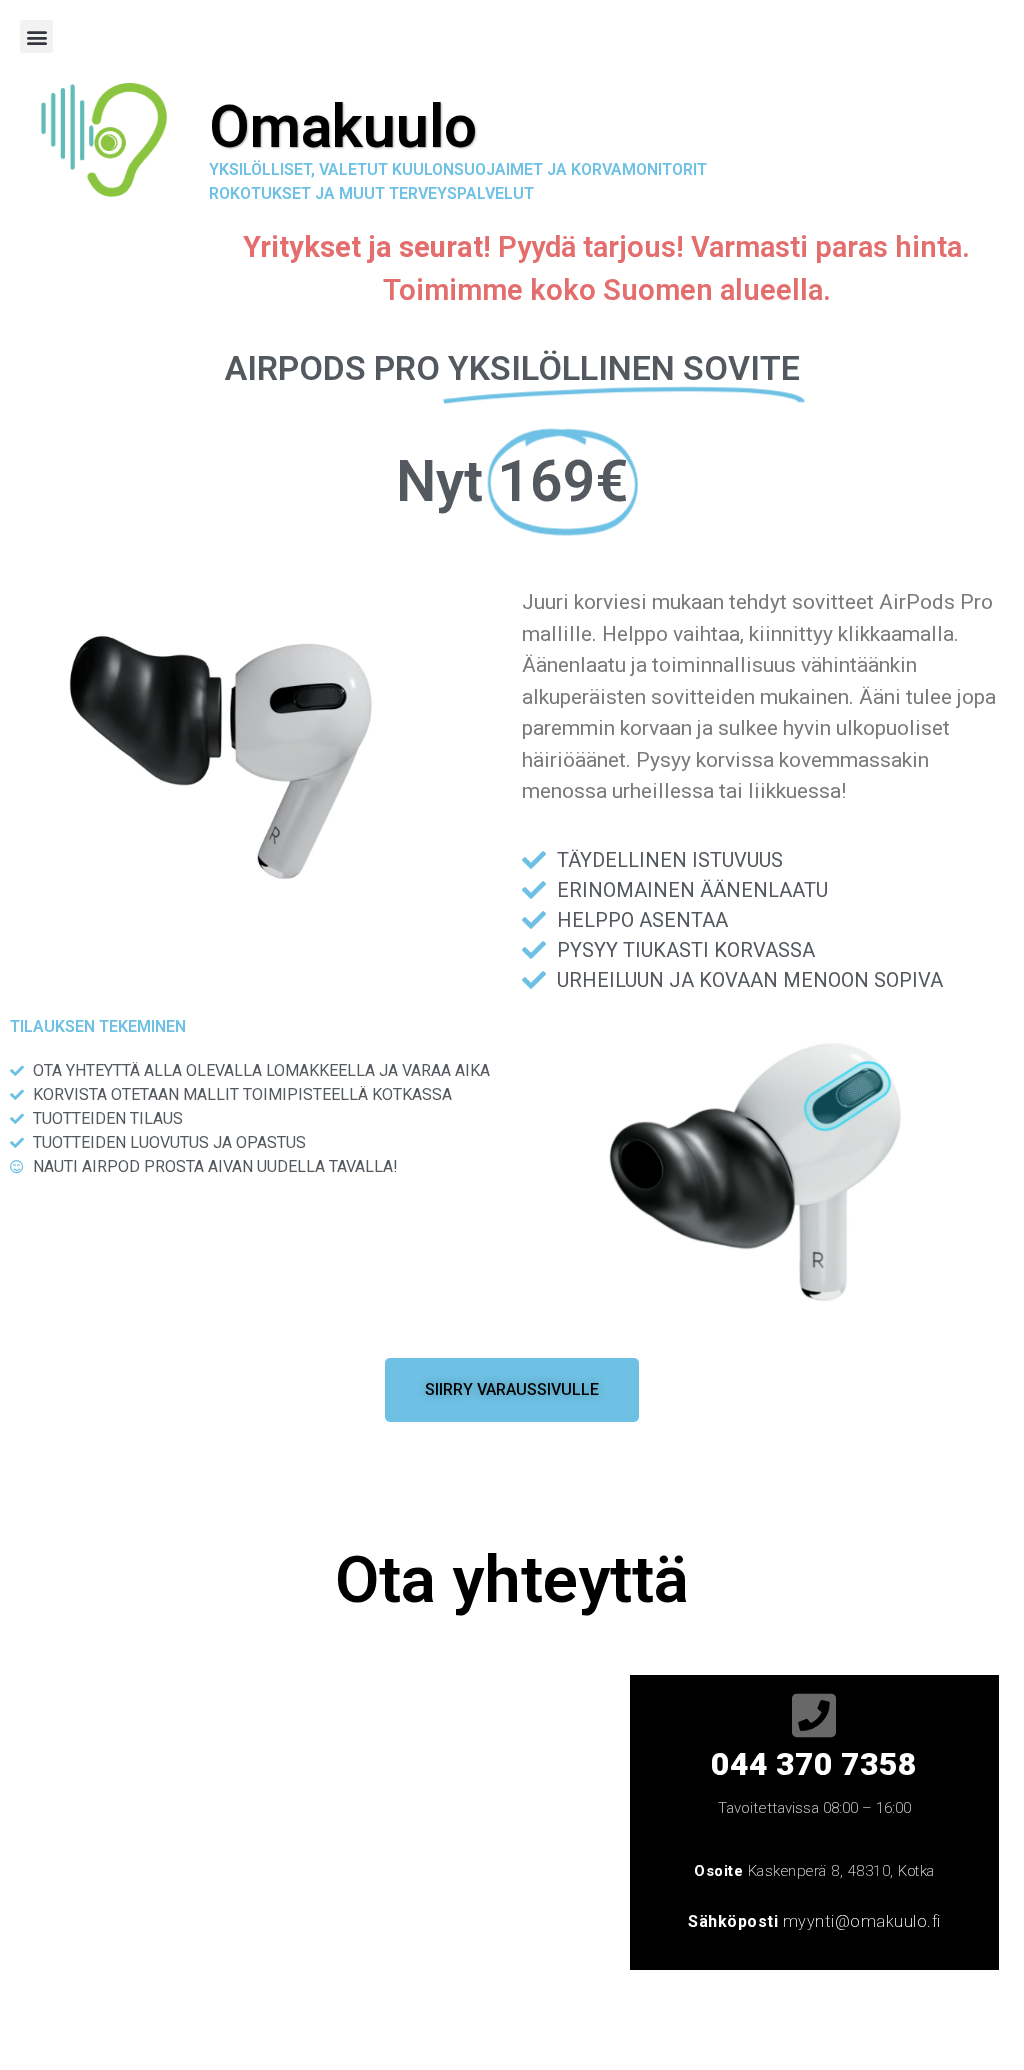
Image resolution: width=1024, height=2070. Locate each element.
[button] (36, 36)
